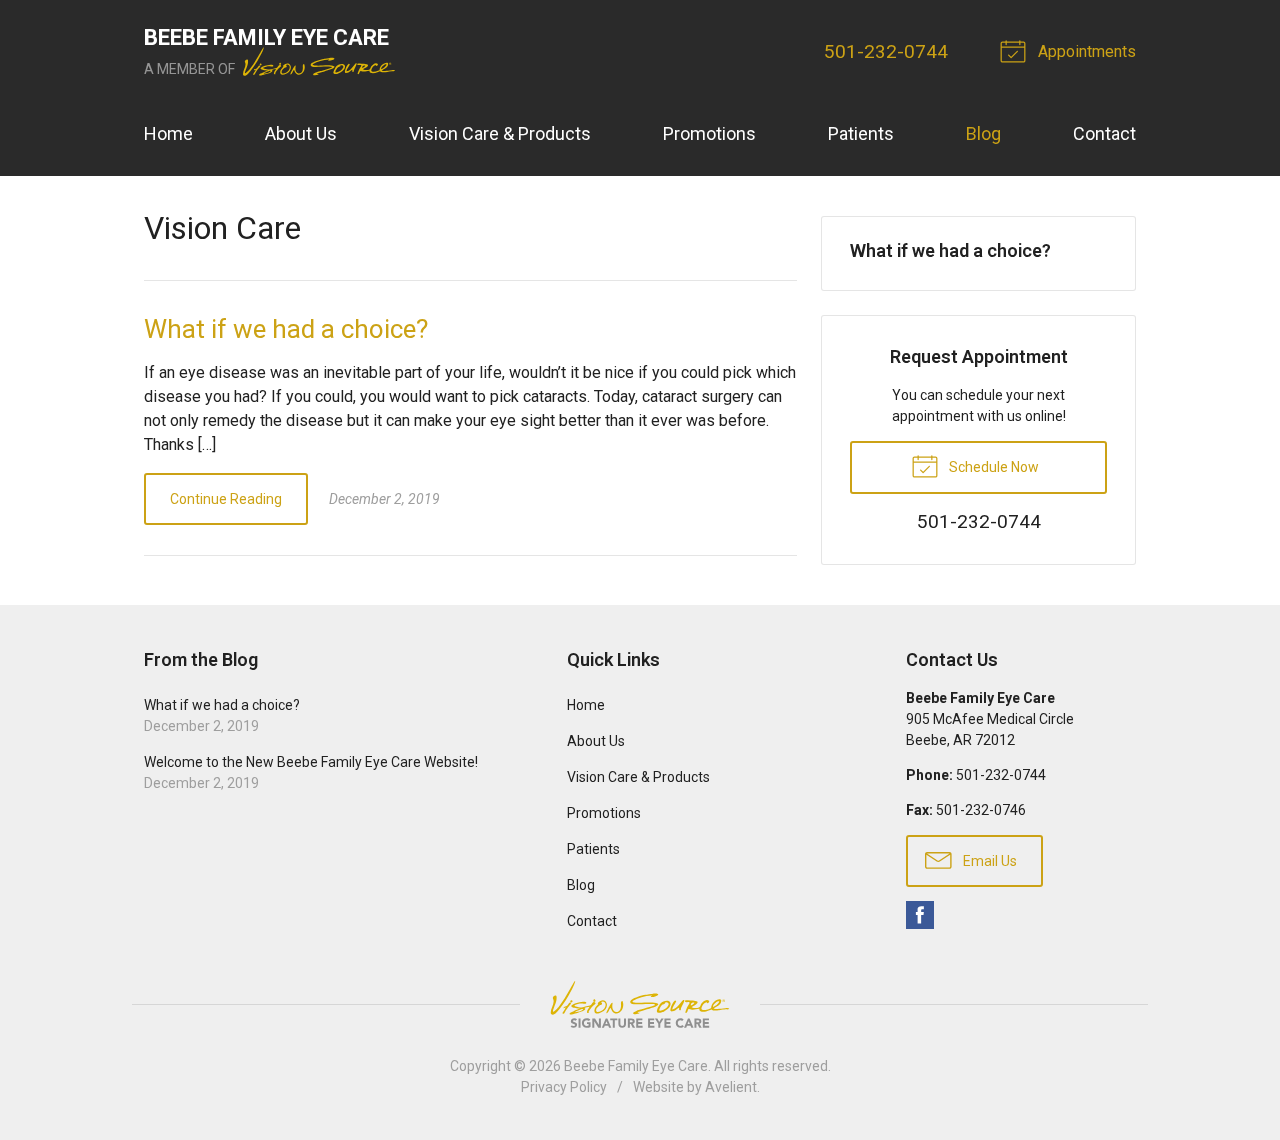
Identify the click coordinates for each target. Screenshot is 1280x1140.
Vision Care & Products (500, 133)
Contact (1104, 133)
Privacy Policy (564, 1087)
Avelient (731, 1087)
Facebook (920, 915)
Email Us (988, 861)
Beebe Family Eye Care (636, 1066)
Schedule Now (992, 467)
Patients (861, 133)
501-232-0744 (886, 51)
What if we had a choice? (286, 329)
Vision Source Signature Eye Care (640, 1004)
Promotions (709, 133)
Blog (983, 133)
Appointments (1085, 51)
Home (168, 133)
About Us (301, 133)
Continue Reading (226, 499)
